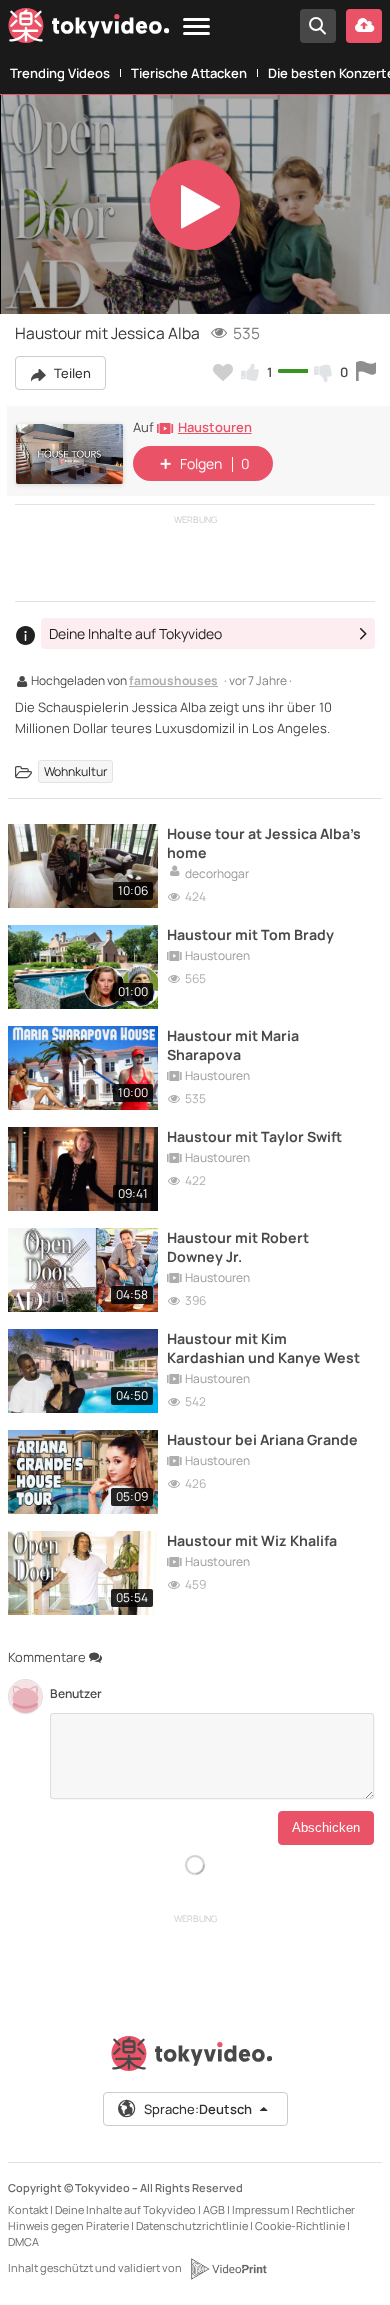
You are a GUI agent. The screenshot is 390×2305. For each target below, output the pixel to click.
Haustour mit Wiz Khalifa (252, 1540)
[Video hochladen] (364, 26)
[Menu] (196, 27)
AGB (214, 2209)
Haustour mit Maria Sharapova (233, 1045)
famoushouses (173, 682)
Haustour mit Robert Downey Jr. (238, 1247)
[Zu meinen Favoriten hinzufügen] (223, 372)
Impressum (260, 2209)
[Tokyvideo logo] (89, 29)
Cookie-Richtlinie (300, 2225)
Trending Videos (60, 73)
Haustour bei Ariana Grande (262, 1439)
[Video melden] (366, 372)
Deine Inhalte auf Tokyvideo (125, 2209)
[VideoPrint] (228, 2269)
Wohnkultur (75, 771)
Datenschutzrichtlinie (192, 2225)
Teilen (71, 373)
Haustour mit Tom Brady (250, 934)
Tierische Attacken (189, 73)
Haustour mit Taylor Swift (254, 1136)
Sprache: (198, 2109)
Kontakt (28, 2209)
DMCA (23, 2241)
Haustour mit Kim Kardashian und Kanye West (263, 1348)
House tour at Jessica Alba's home (264, 843)
